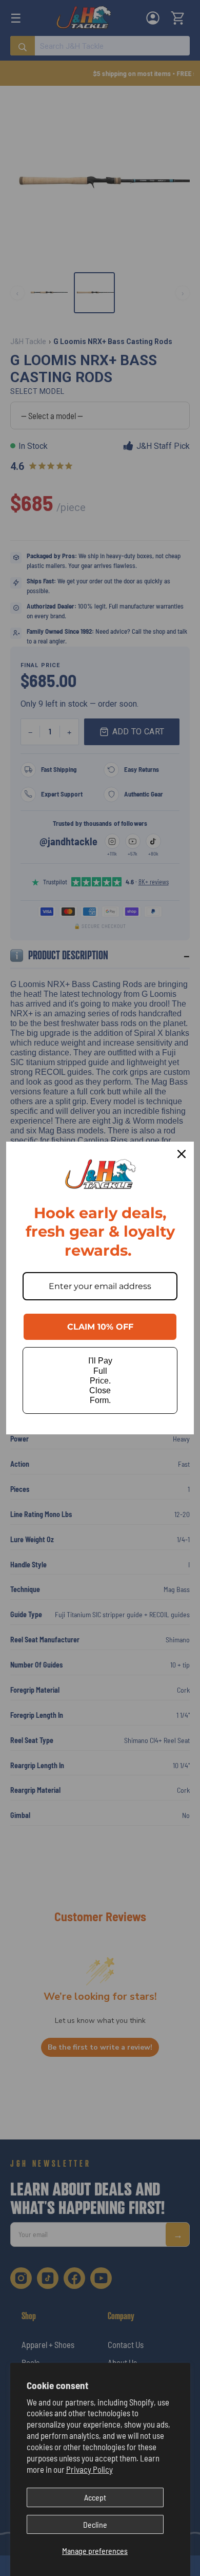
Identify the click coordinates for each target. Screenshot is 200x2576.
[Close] (182, 1154)
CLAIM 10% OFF (100, 1327)
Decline (95, 2524)
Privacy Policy (89, 2469)
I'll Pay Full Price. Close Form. (100, 1380)
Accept (95, 2497)
